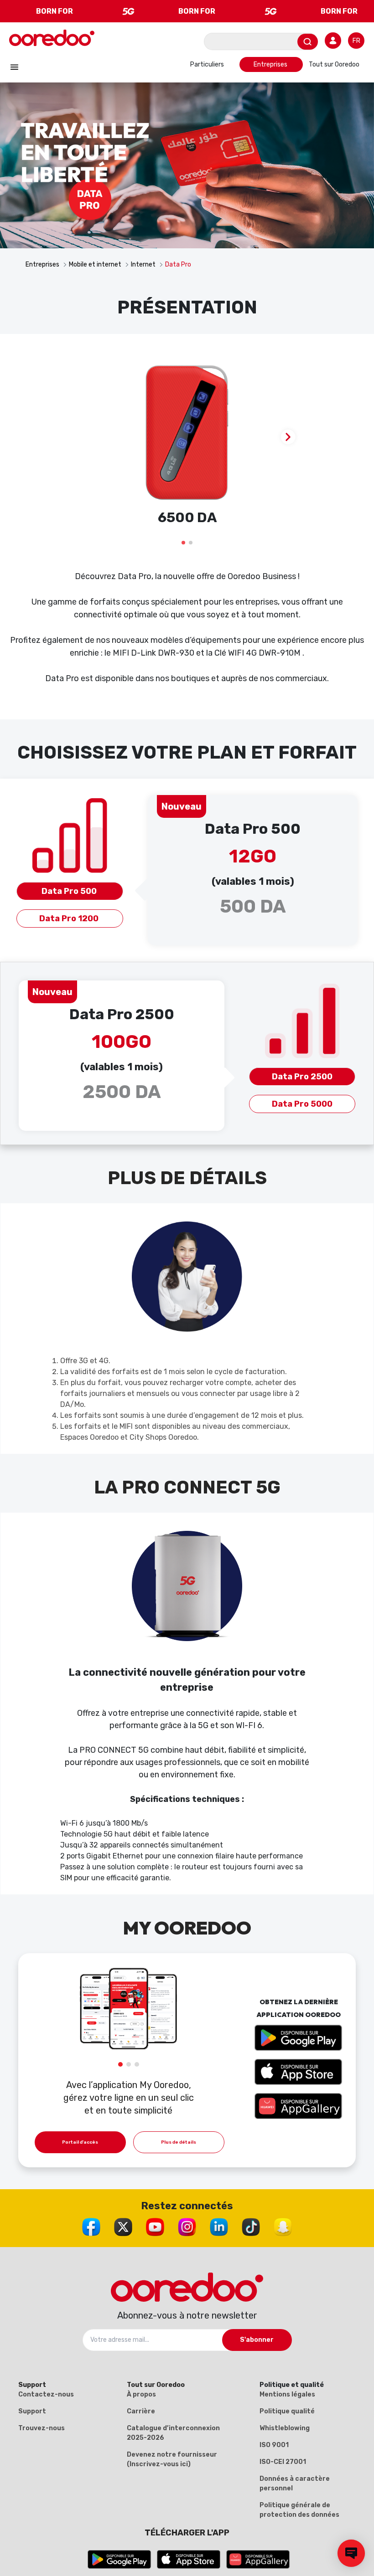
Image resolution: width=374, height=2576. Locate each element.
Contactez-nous (46, 2394)
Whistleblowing (285, 2428)
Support (32, 2411)
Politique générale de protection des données (299, 2510)
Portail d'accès (80, 2142)
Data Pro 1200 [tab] (70, 919)
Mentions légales (287, 2394)
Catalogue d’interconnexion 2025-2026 (173, 2433)
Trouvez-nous (42, 2428)
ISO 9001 (274, 2445)
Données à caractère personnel (295, 2484)
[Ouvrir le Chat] (351, 2553)
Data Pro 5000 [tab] (302, 1104)
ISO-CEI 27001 (283, 2462)
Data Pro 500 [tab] (70, 891)
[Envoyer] (308, 42)
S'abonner (257, 2340)
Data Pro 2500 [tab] (302, 1077)
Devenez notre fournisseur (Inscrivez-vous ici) (172, 2459)
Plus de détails (179, 2142)
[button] (183, 543)
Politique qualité (287, 2411)
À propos (141, 2394)
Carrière (141, 2411)
